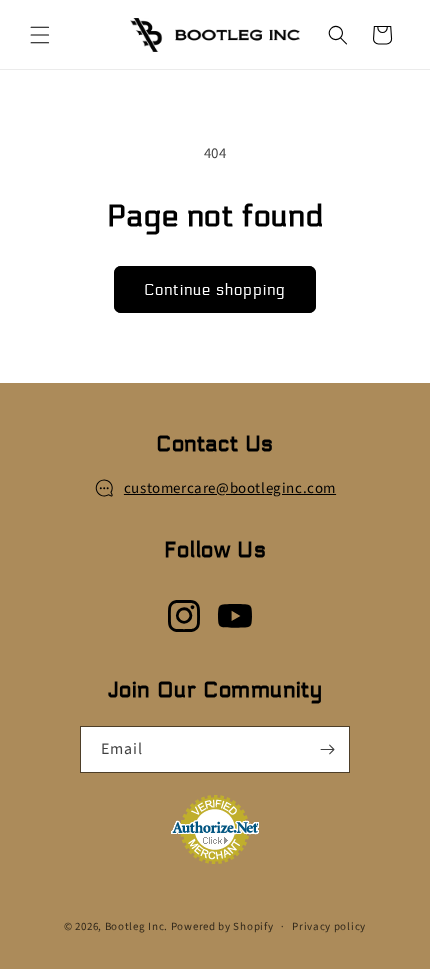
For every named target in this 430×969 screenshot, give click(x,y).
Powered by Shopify (222, 926)
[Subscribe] (327, 749)
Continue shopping (215, 290)
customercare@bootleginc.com (230, 488)
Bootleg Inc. (136, 926)
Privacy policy (329, 926)
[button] (40, 35)
